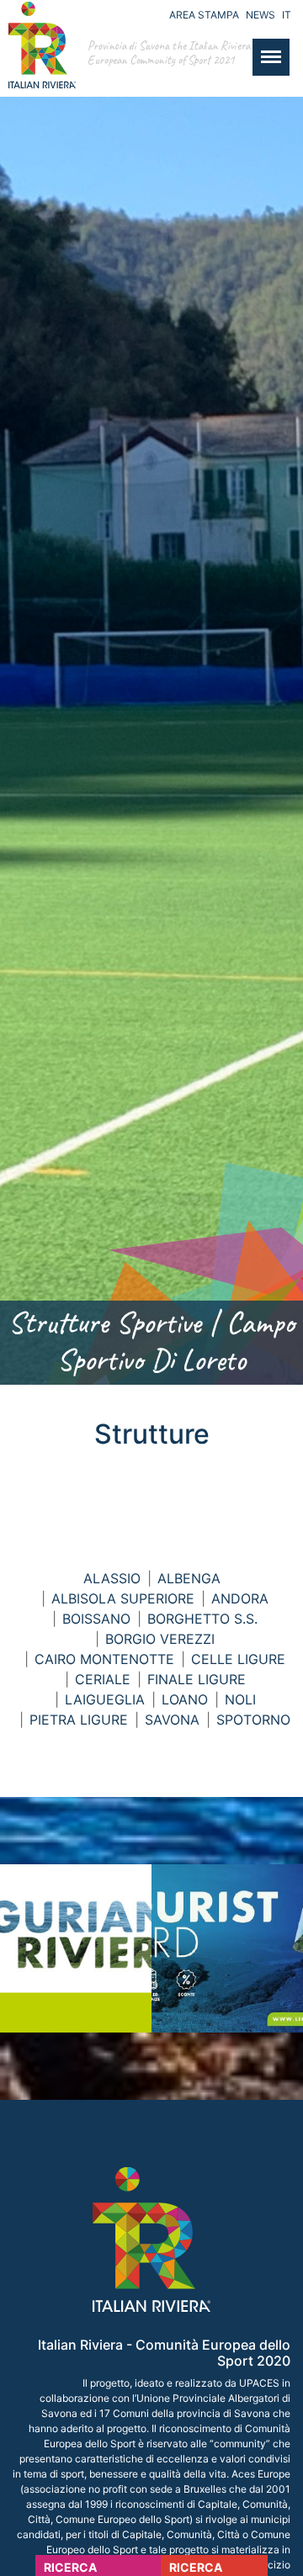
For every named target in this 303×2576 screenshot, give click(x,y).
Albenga (189, 1578)
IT (287, 15)
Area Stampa (204, 15)
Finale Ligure (197, 1679)
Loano (185, 1699)
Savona (172, 1720)
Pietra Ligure (79, 1720)
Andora (240, 1598)
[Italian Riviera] (38, 62)
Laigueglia (105, 1699)
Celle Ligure (238, 1659)
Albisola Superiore (123, 1598)
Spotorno (253, 1720)
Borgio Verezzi (160, 1639)
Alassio (112, 1578)
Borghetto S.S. (202, 1619)
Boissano (96, 1619)
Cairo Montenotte (104, 1659)
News (260, 15)
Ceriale (103, 1679)
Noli (240, 1699)
